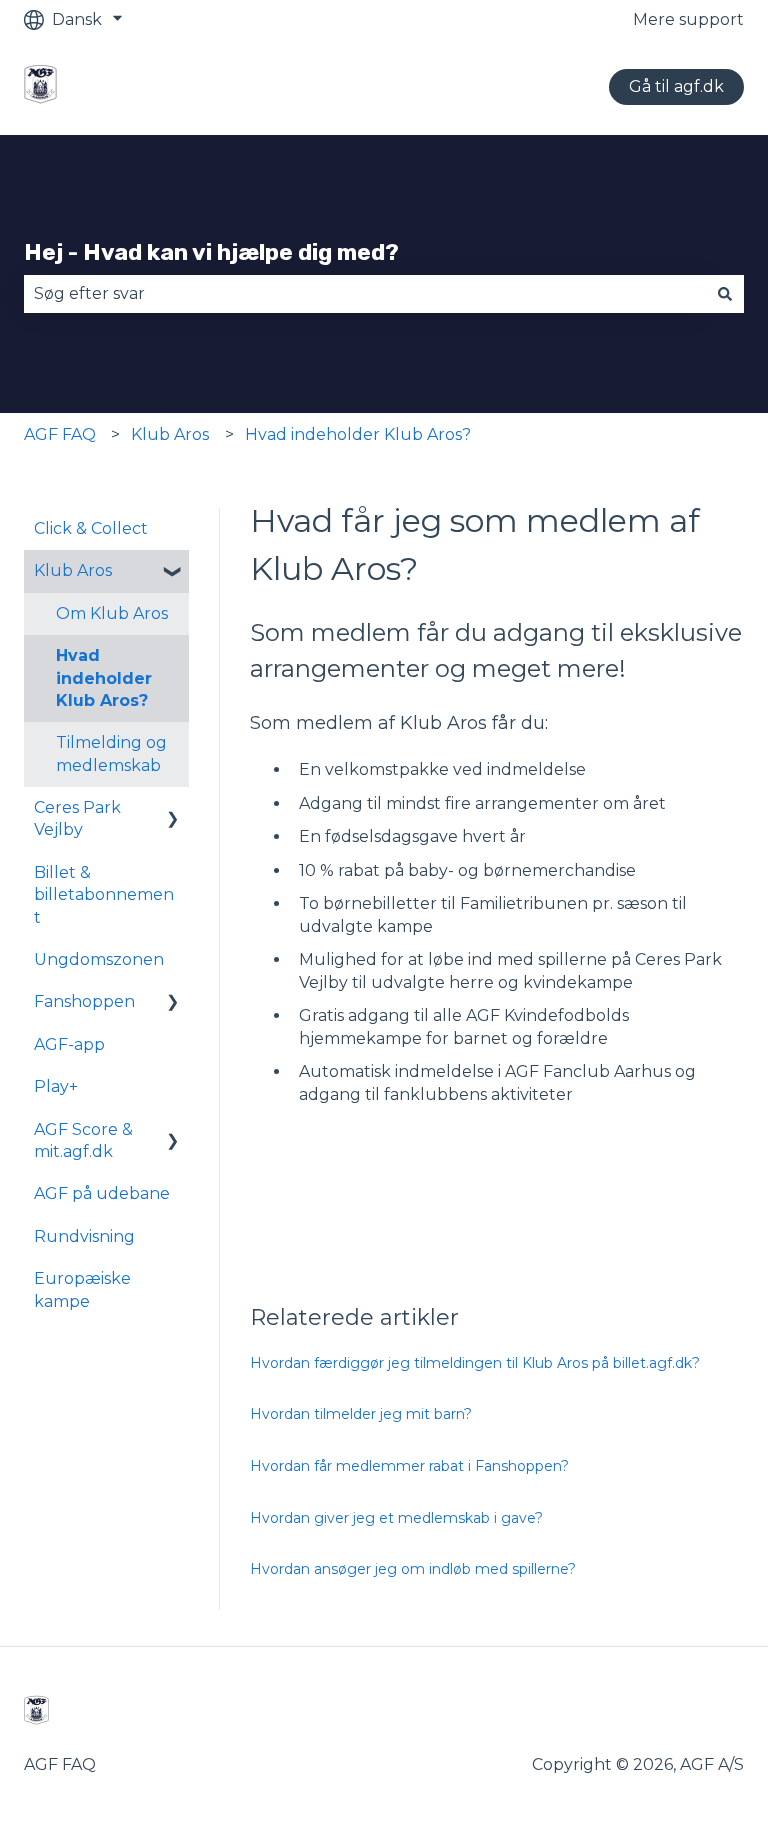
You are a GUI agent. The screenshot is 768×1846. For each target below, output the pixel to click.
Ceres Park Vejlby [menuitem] (77, 818)
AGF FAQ (60, 434)
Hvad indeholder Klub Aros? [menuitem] (104, 678)
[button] (173, 572)
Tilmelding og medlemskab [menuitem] (111, 753)
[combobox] (365, 294)
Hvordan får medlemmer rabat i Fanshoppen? (409, 1466)
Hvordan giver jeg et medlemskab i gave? (396, 1518)
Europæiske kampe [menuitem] (82, 1289)
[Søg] (725, 294)
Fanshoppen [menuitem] (84, 1001)
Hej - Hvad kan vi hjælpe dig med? (211, 252)
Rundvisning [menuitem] (84, 1236)
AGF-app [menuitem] (69, 1044)
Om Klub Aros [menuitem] (112, 613)
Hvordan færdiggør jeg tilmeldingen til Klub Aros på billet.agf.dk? (475, 1363)
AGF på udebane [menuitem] (102, 1193)
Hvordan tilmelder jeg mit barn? (361, 1414)
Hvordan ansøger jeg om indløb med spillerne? (413, 1569)
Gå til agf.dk (676, 86)
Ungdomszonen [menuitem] (99, 959)
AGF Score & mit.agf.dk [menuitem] (83, 1140)
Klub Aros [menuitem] (73, 570)
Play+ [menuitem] (56, 1086)
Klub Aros (170, 434)
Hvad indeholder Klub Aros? (358, 434)
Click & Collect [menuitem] (91, 528)
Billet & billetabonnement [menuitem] (104, 895)
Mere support (688, 19)
